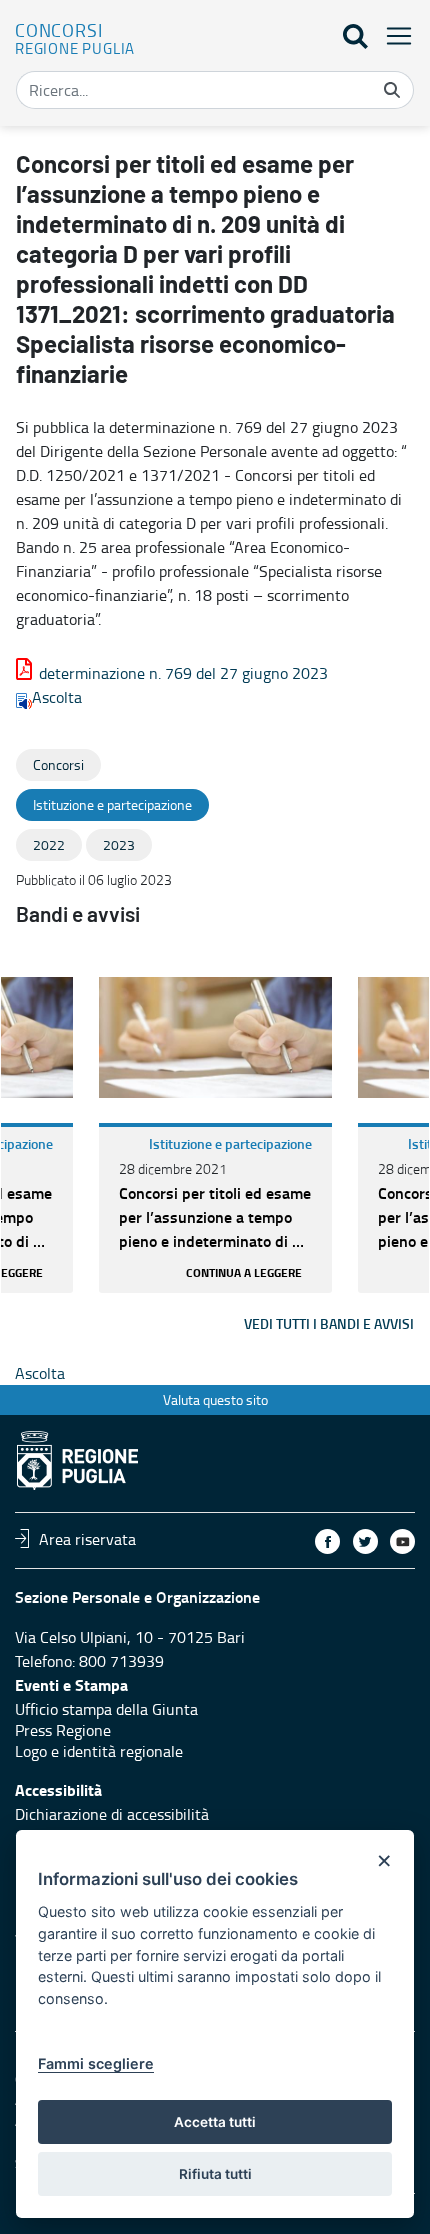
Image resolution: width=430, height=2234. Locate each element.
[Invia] (392, 90)
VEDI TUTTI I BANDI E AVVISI (329, 1323)
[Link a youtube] (402, 1541)
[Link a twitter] (365, 1541)
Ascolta (57, 697)
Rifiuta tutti (215, 2174)
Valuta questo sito (215, 1399)
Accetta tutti (215, 2122)
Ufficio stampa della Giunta (106, 1709)
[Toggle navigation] (393, 35)
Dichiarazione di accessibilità (112, 1814)
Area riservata (87, 1538)
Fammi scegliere (96, 2063)
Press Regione (63, 1730)
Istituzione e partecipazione (230, 1143)
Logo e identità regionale (99, 1751)
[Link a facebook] (327, 1541)
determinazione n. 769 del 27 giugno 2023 (183, 673)
